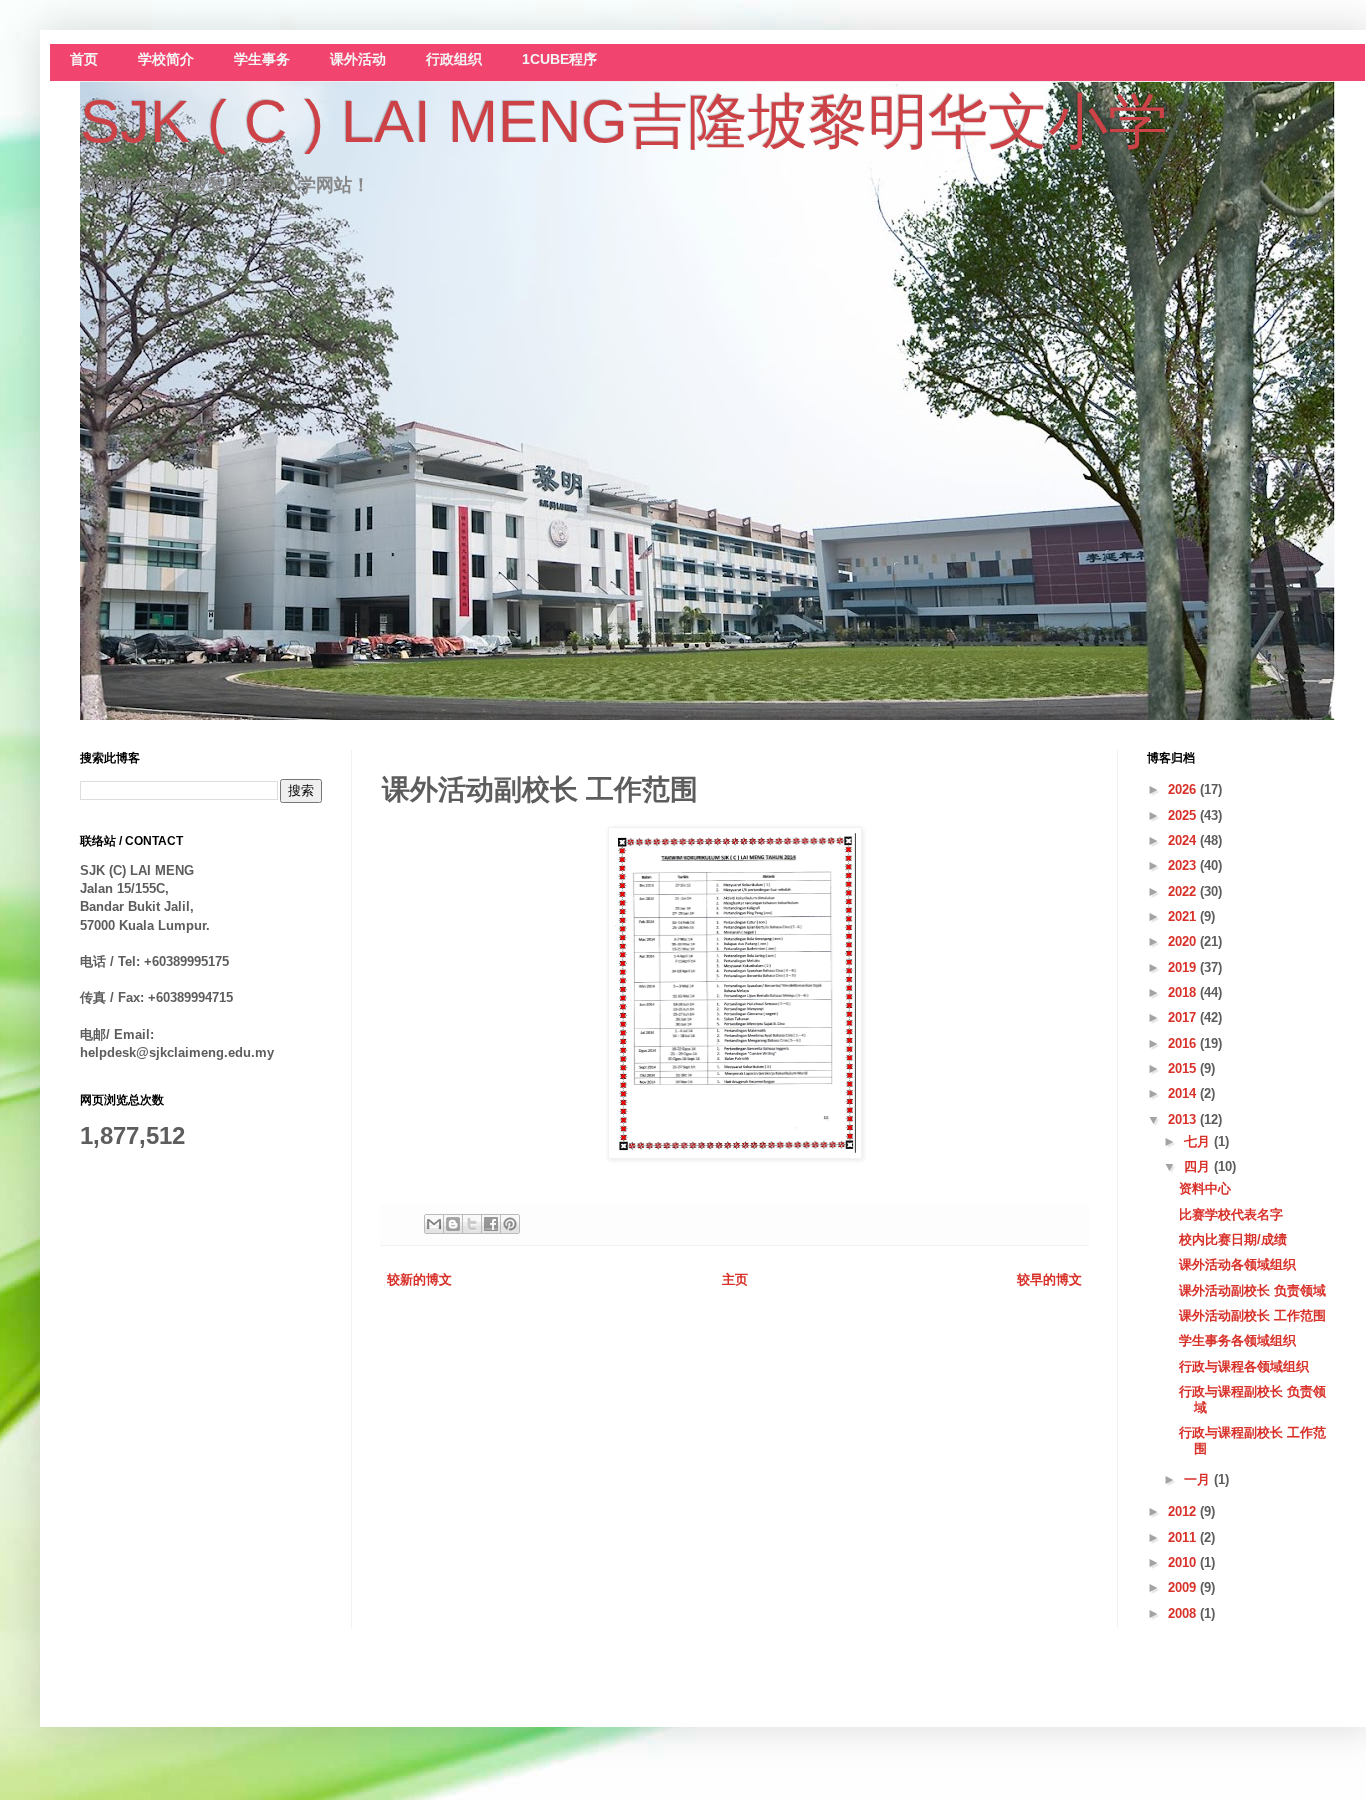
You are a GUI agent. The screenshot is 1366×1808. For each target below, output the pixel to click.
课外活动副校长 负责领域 (1252, 1290)
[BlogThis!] (453, 1224)
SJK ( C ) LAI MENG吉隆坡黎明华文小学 (624, 121)
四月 (1199, 1166)
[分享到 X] (472, 1224)
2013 (1184, 1119)
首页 (84, 59)
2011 (1184, 1537)
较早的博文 (1049, 1279)
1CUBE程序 (559, 59)
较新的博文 (419, 1279)
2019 (1184, 967)
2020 (1184, 941)
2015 (1184, 1068)
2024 (1184, 840)
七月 (1199, 1141)
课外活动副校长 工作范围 (1252, 1315)
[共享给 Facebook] (491, 1224)
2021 (1184, 916)
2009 (1184, 1587)
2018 (1184, 992)
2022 (1184, 891)
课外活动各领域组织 (1237, 1264)
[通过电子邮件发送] (434, 1224)
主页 (735, 1279)
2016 (1184, 1043)
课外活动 (358, 59)
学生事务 (262, 59)
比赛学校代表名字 (1231, 1214)
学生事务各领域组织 (1237, 1340)
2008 (1184, 1613)
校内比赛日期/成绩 (1233, 1239)
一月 (1199, 1479)
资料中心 (1205, 1188)
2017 (1184, 1017)
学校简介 (166, 59)
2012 (1184, 1511)
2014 (1184, 1093)
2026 (1184, 789)
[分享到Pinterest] (510, 1224)
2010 (1184, 1562)
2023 (1184, 865)
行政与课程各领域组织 (1244, 1366)
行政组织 (454, 59)
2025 (1184, 815)
